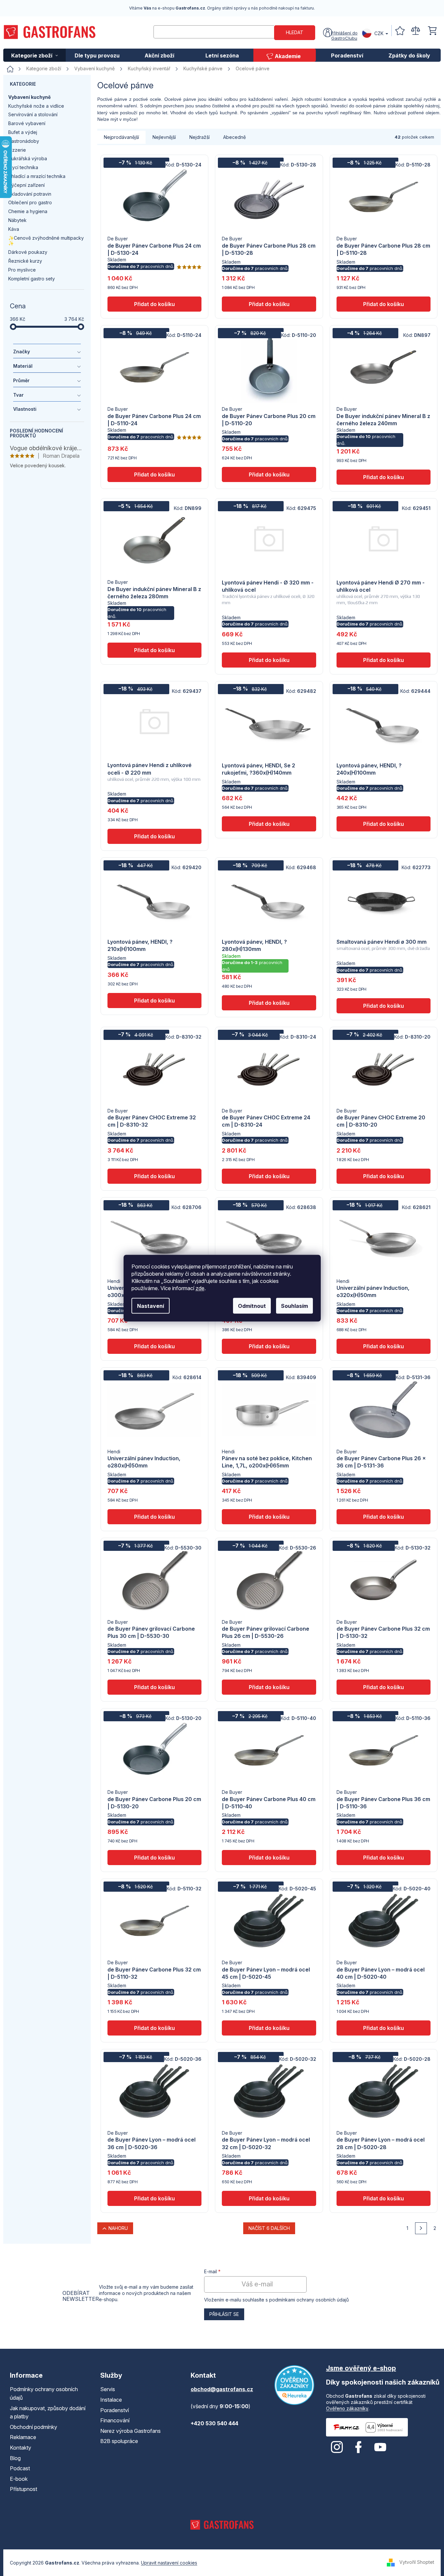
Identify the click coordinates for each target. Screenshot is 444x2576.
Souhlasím (294, 1306)
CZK (379, 33)
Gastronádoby (24, 141)
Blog (15, 2458)
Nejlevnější (164, 137)
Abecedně (234, 137)
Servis (108, 2389)
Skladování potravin (30, 194)
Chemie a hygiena (28, 211)
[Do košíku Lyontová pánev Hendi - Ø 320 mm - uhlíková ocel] (269, 660)
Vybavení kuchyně (29, 97)
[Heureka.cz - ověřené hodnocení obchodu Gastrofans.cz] (294, 2385)
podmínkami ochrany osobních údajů (309, 2300)
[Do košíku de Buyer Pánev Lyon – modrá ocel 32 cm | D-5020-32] (269, 2198)
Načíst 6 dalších (269, 2228)
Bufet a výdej (23, 132)
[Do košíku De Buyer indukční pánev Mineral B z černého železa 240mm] (384, 477)
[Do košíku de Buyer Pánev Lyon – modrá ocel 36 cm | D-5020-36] (154, 2198)
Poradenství (115, 2410)
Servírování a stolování (33, 114)
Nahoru (118, 2228)
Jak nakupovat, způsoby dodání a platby (48, 2412)
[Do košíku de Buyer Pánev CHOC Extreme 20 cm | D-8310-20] (384, 1176)
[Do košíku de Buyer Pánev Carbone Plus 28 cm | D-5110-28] (384, 304)
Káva (14, 229)
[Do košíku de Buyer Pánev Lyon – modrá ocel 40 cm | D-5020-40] (384, 2028)
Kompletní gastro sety (32, 279)
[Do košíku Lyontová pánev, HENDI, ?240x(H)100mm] (384, 824)
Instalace (111, 2400)
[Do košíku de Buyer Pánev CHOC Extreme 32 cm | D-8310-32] (154, 1176)
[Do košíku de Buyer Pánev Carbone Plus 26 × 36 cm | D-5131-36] (384, 1517)
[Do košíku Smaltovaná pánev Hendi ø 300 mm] (384, 1006)
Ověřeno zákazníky (347, 2408)
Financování (115, 2420)
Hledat (295, 32)
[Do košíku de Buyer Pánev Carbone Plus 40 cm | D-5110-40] (269, 1858)
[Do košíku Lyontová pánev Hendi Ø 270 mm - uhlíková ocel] (384, 660)
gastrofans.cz (337, 2447)
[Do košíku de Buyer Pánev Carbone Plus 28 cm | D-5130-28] (269, 304)
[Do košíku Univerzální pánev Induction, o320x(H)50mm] (384, 1346)
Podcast (20, 2468)
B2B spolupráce (119, 2441)
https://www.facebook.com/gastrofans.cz (359, 2447)
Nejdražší (199, 137)
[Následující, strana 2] (421, 2228)
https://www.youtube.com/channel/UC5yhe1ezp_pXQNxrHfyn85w (380, 2447)
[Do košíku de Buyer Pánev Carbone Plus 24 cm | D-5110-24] (154, 474)
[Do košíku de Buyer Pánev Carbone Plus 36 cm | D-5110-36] (384, 1858)
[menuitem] (35, 55)
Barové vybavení (27, 123)
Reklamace (23, 2437)
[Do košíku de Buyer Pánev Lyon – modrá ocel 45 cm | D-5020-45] (269, 2028)
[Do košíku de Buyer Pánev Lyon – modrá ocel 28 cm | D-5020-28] (384, 2198)
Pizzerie (17, 150)
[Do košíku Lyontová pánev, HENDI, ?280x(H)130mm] (269, 1003)
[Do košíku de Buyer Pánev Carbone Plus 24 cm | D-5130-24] (154, 304)
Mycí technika (23, 167)
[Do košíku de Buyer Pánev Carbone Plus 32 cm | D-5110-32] (154, 2028)
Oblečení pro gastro (30, 202)
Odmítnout (252, 1306)
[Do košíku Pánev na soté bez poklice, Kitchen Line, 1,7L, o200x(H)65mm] (269, 1517)
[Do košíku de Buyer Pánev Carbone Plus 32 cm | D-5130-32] (384, 1687)
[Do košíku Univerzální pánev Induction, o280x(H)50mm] (154, 1517)
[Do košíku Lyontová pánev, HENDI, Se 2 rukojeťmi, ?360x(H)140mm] (269, 824)
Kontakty (21, 2448)
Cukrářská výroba (28, 158)
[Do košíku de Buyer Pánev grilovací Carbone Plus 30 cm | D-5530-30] (154, 1687)
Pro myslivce (22, 270)
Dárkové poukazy (28, 252)
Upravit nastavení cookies (169, 2563)
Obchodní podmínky (34, 2427)
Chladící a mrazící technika (37, 176)
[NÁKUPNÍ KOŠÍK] (432, 31)
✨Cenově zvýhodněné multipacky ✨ (46, 241)
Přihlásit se (224, 2314)
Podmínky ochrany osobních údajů (44, 2393)
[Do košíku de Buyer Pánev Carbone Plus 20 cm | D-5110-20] (269, 474)
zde (200, 1288)
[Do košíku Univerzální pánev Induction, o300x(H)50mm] (154, 1346)
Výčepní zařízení (26, 185)
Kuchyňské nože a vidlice (36, 106)
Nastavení (151, 1306)
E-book (19, 2479)
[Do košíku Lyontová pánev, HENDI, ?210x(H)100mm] (154, 1001)
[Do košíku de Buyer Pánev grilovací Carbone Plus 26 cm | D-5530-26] (269, 1687)
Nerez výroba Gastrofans (130, 2431)
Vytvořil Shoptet (417, 2562)
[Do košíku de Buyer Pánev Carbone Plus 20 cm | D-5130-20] (154, 1858)
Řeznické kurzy (25, 261)
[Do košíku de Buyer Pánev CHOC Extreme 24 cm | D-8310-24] (269, 1176)
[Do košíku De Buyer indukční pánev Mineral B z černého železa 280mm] (154, 650)
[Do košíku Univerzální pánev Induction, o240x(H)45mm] (269, 1346)
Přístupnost (23, 2489)
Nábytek (17, 220)
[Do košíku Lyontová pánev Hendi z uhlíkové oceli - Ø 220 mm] (154, 836)
